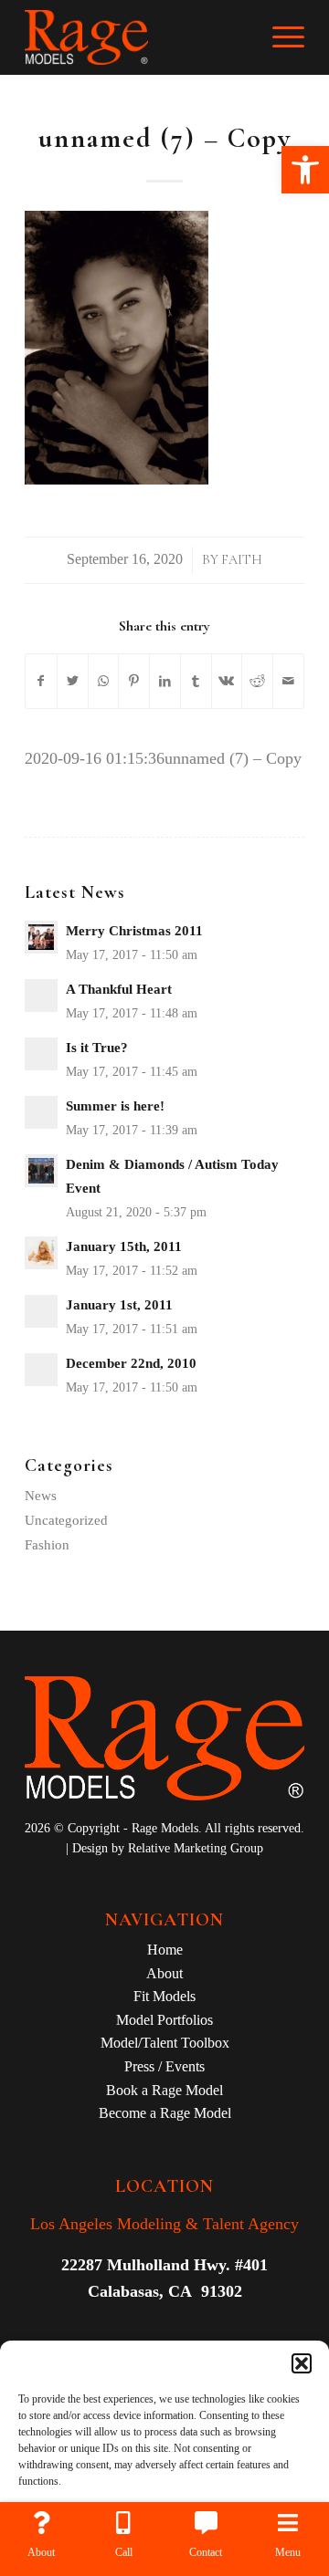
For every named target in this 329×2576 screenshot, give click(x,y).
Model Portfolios (164, 2020)
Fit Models (164, 1996)
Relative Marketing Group (196, 1848)
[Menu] (279, 37)
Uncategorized (66, 1520)
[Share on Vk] (227, 682)
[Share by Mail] (288, 682)
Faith (242, 560)
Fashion (47, 1545)
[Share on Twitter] (73, 682)
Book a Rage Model (164, 2090)
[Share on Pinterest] (134, 682)
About (164, 1973)
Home (165, 1950)
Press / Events (164, 2066)
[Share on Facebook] (41, 682)
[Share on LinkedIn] (165, 682)
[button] (305, 170)
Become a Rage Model (165, 2113)
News (41, 1496)
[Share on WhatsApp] (104, 682)
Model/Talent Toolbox (165, 2043)
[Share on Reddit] (257, 682)
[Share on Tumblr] (196, 682)
